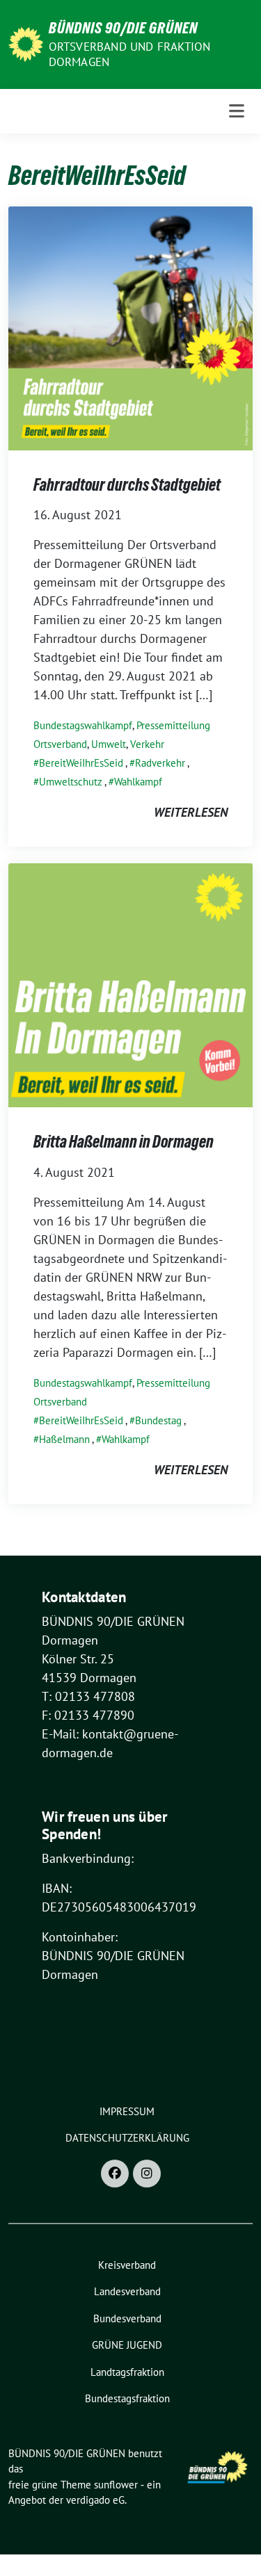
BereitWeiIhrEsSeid (81, 763)
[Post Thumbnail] (130, 327)
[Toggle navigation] (237, 111)
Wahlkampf (138, 782)
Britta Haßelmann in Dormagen (124, 1142)
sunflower (116, 2485)
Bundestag (158, 1420)
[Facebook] (115, 2174)
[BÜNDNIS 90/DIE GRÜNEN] (26, 43)
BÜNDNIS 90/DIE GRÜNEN (123, 28)
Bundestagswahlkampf (83, 725)
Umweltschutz (71, 782)
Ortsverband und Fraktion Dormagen (130, 54)
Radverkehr (160, 763)
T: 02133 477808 (88, 1696)
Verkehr (147, 744)
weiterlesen (191, 812)
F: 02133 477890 (88, 1715)
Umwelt (109, 744)
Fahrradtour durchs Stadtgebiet (127, 485)
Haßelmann (64, 1439)
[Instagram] (147, 2174)
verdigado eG (95, 2500)
